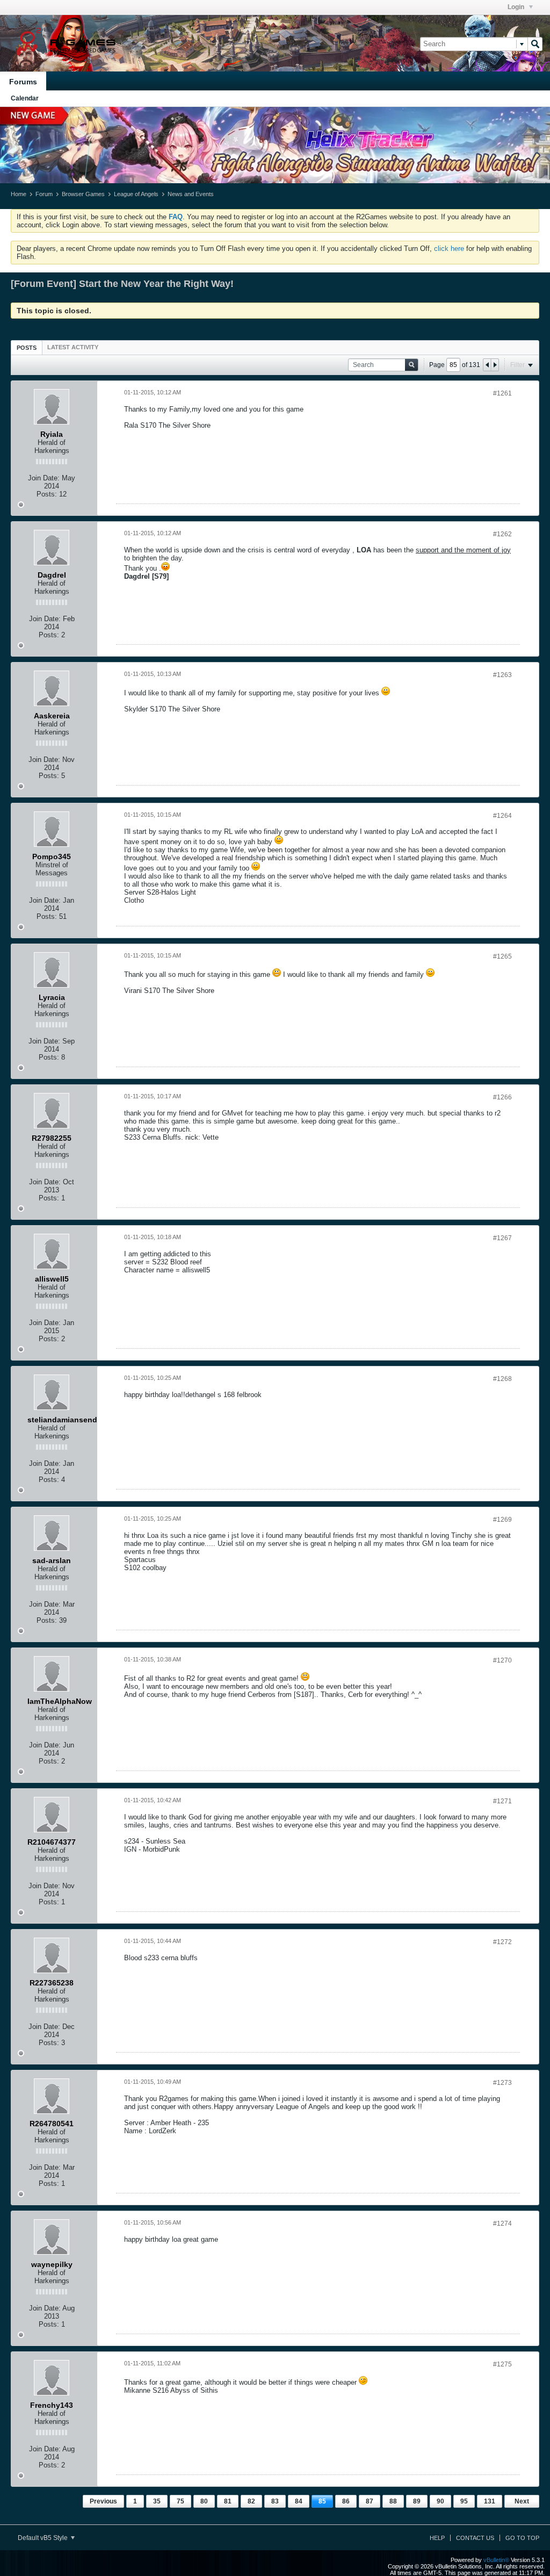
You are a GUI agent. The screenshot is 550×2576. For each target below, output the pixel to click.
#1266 (502, 1097)
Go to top (522, 2538)
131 (490, 2501)
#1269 (502, 1520)
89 (417, 2501)
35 (157, 2501)
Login (517, 7)
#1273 (502, 2083)
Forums (23, 82)
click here (449, 249)
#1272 (502, 1942)
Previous (103, 2501)
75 (180, 2501)
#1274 (502, 2224)
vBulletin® (496, 2560)
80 (204, 2501)
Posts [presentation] (27, 348)
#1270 (502, 1660)
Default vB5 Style (44, 2538)
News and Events (191, 194)
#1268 (502, 1379)
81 (228, 2501)
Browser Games (83, 194)
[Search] (535, 44)
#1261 (502, 393)
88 (393, 2501)
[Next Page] (495, 365)
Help (437, 2538)
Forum (44, 194)
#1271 (502, 1801)
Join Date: (44, 478)
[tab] (27, 347)
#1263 (502, 675)
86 (346, 2501)
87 (370, 2501)
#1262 (502, 534)
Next (522, 2501)
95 (464, 2501)
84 (299, 2501)
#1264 (502, 816)
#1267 (502, 1238)
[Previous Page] (487, 365)
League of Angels (136, 194)
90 (440, 2501)
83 (275, 2501)
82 (251, 2501)
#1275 (502, 2364)
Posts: (47, 494)
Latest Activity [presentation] (73, 347)
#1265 (502, 956)
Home (19, 194)
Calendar (25, 98)
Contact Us (475, 2538)
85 (322, 2501)
